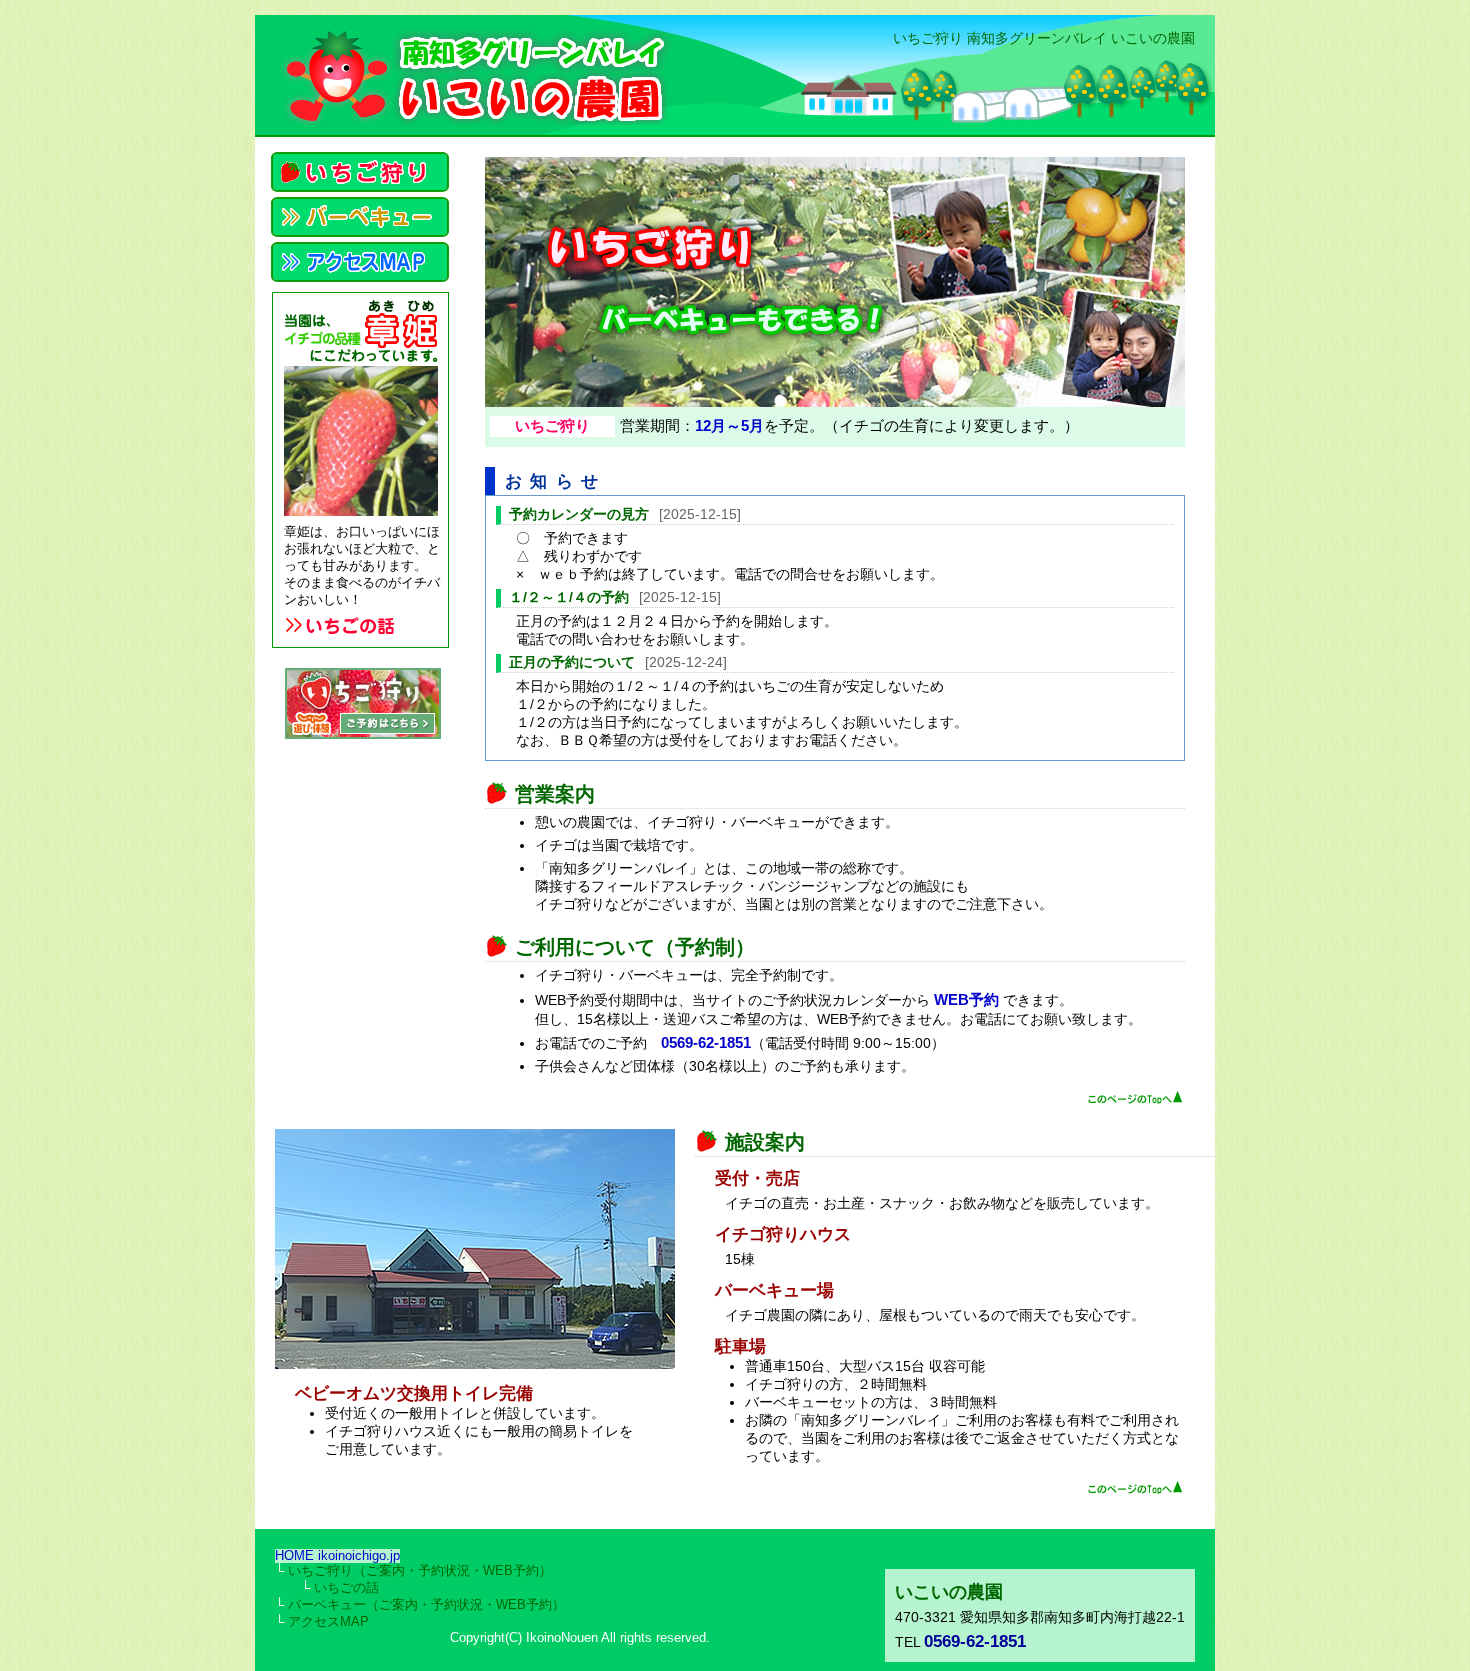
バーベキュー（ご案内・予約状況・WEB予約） (426, 1605)
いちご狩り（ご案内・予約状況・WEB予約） (420, 1571)
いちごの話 (346, 1588)
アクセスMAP (328, 1622)
